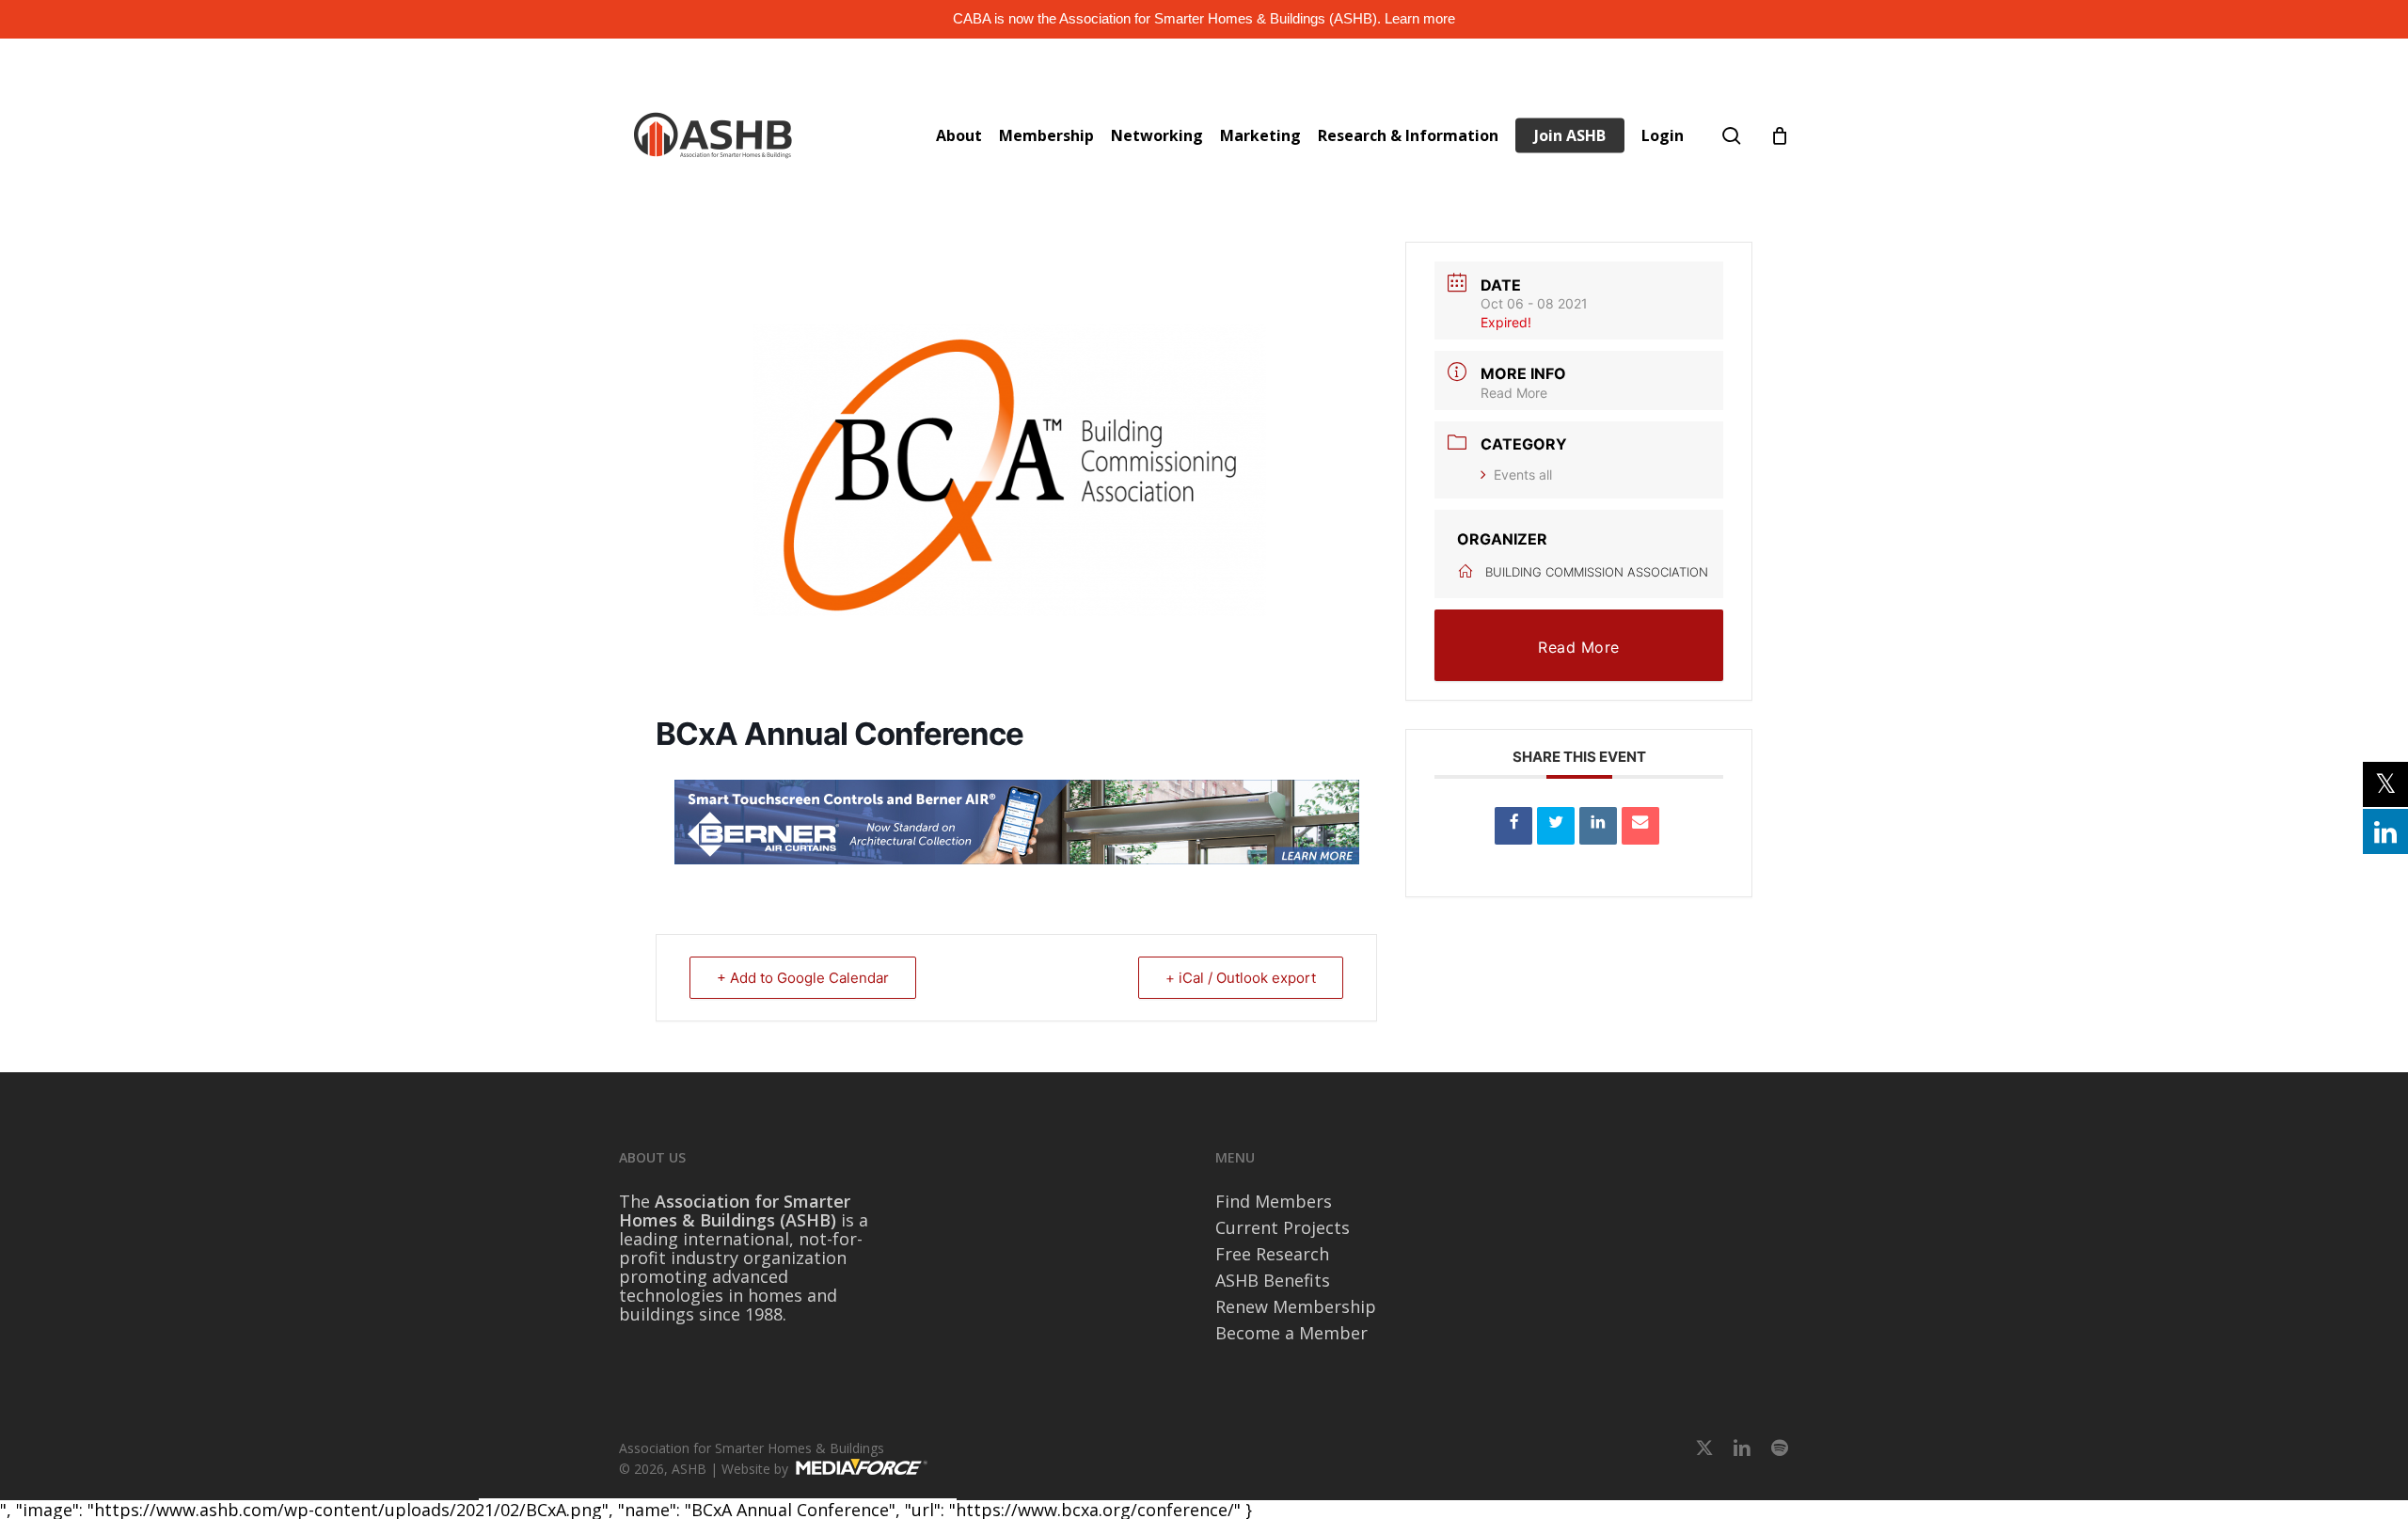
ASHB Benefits (1273, 1280)
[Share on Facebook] (1513, 826)
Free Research (1272, 1254)
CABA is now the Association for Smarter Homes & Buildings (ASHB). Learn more (1204, 18)
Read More (1514, 393)
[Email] (1640, 826)
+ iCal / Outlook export (1241, 978)
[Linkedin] (1598, 826)
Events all (1523, 475)
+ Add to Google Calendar (803, 978)
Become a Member (1291, 1333)
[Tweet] (1556, 826)
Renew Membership (1296, 1306)
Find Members (1274, 1201)
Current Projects (1283, 1227)
